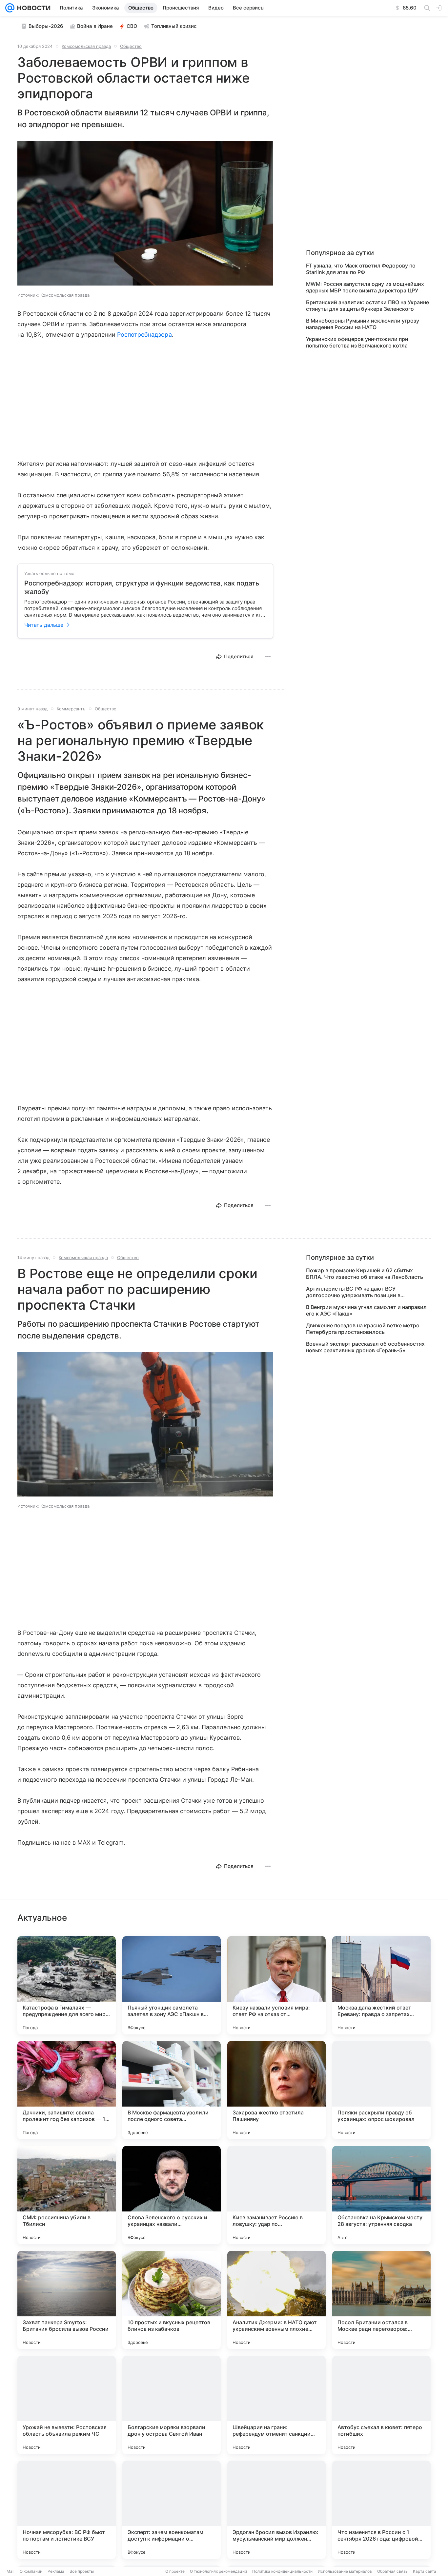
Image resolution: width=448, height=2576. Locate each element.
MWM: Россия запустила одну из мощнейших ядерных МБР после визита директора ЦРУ (365, 287)
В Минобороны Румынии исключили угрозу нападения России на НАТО (363, 324)
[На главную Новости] (32, 8)
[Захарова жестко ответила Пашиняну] (276, 2090)
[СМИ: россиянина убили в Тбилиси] (67, 2195)
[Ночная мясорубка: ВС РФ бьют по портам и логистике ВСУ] (67, 2510)
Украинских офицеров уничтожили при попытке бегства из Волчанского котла (357, 342)
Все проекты (82, 2571)
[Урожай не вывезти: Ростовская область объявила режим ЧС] (67, 2405)
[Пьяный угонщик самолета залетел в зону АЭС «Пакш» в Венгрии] (172, 1985)
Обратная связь (392, 2571)
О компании (31, 2571)
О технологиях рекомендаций (218, 2571)
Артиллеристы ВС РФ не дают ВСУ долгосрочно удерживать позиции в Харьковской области (353, 1292)
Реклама (56, 2571)
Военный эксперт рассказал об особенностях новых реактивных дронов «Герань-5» (365, 1347)
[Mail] (10, 8)
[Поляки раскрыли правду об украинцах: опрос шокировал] (381, 2090)
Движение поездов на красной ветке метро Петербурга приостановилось (363, 1329)
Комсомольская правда (86, 46)
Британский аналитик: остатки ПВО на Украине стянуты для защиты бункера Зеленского (367, 306)
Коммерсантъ (71, 709)
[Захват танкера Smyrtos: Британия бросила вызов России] (67, 2300)
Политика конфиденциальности (282, 2571)
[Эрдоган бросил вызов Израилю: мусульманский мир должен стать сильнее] (276, 2510)
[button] (145, 214)
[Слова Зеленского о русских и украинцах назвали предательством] (172, 2195)
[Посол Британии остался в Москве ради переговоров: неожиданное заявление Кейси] (381, 2300)
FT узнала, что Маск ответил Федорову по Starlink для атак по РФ (361, 269)
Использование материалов (345, 2571)
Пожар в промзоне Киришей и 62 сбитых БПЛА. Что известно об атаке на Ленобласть (365, 1274)
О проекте (175, 2571)
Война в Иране (95, 26)
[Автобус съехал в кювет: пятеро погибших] (381, 2405)
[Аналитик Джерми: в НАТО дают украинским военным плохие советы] (276, 2300)
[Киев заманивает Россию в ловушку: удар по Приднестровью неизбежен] (276, 2195)
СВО (132, 26)
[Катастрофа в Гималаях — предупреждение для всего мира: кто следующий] (67, 1985)
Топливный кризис (174, 26)
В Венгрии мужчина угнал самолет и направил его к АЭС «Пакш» (366, 1310)
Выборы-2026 (46, 26)
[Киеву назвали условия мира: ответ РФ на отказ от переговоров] (276, 1985)
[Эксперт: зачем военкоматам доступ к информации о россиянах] (172, 2510)
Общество (131, 46)
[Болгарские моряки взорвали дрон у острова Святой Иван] (172, 2405)
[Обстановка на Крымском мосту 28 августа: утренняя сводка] (381, 2195)
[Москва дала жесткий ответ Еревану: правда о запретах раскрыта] (381, 1985)
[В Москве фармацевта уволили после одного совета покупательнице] (172, 2090)
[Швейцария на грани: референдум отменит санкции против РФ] (276, 2405)
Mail (10, 2571)
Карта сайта (425, 2571)
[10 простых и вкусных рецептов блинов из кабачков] (172, 2300)
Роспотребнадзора (144, 335)
